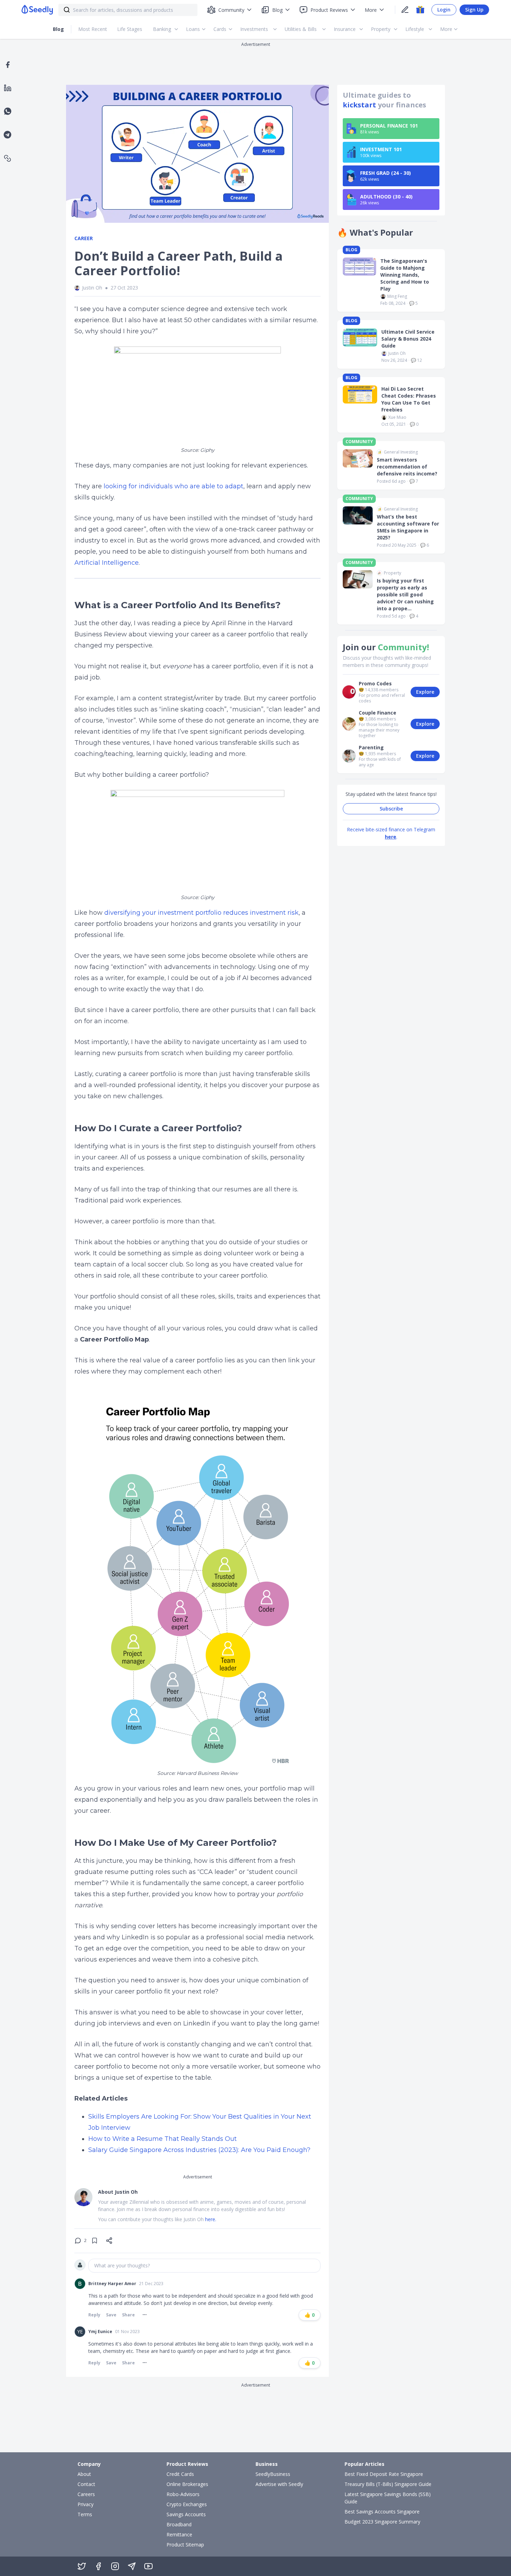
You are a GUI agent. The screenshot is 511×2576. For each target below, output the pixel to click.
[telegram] (7, 135)
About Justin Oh (118, 2192)
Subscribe (391, 809)
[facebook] (8, 65)
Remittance (179, 2534)
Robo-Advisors (183, 2494)
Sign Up (474, 10)
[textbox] (204, 2266)
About (84, 2474)
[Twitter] (82, 2566)
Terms (85, 2514)
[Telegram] (132, 2566)
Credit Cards (180, 2474)
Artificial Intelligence (107, 563)
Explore (425, 692)
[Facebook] (98, 2566)
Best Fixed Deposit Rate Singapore (384, 2474)
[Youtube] (148, 2566)
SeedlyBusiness (273, 2474)
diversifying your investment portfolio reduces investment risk (201, 913)
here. (211, 2219)
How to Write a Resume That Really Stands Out (163, 2139)
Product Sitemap (185, 2545)
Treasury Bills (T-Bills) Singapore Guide (388, 2484)
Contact (86, 2484)
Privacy (86, 2504)
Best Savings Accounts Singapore (382, 2512)
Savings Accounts (186, 2514)
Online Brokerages (187, 2484)
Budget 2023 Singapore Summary (382, 2522)
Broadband (179, 2524)
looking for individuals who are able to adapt (173, 486)
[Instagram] (115, 2566)
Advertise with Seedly (279, 2484)
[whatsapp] (8, 111)
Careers (86, 2494)
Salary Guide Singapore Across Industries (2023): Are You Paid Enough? (199, 2150)
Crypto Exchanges (187, 2504)
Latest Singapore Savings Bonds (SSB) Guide (388, 2498)
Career (84, 238)
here (391, 837)
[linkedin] (8, 88)
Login (444, 10)
